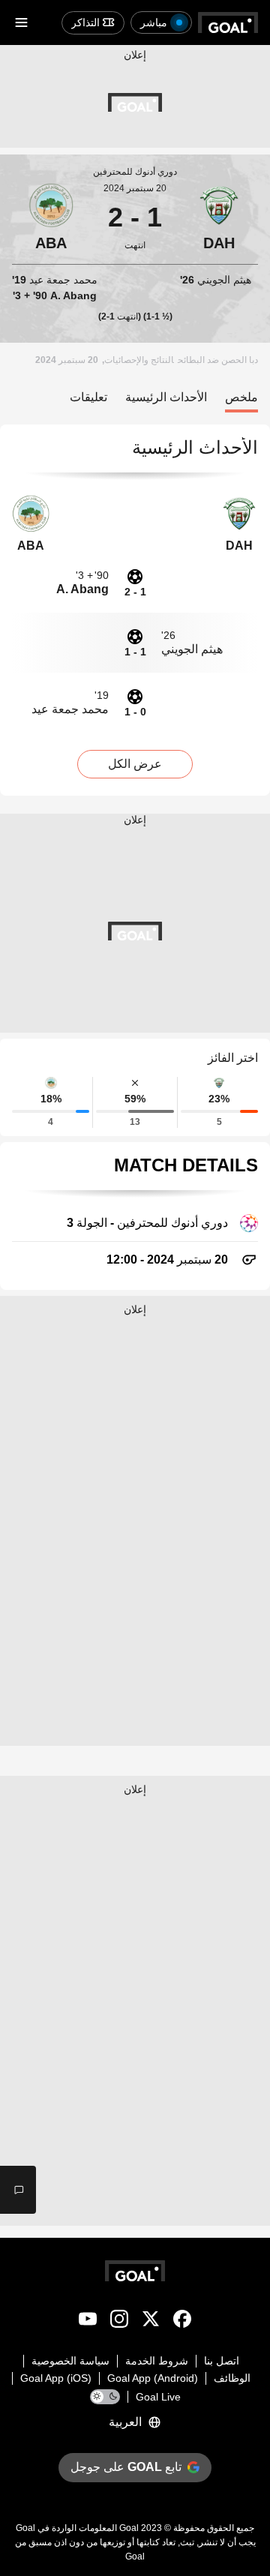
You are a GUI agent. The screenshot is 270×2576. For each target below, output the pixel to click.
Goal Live (158, 2397)
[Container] (219, 217)
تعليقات (88, 397)
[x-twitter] (151, 2322)
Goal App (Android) (153, 2378)
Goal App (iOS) (56, 2378)
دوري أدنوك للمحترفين (135, 172)
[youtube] (88, 2322)
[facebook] (182, 2322)
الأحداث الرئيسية (166, 397)
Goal (129, 2528)
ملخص (241, 397)
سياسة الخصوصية (70, 2361)
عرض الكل (135, 764)
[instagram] (119, 2322)
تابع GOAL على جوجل (126, 2467)
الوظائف (232, 2378)
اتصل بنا (222, 2361)
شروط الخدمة (157, 2361)
